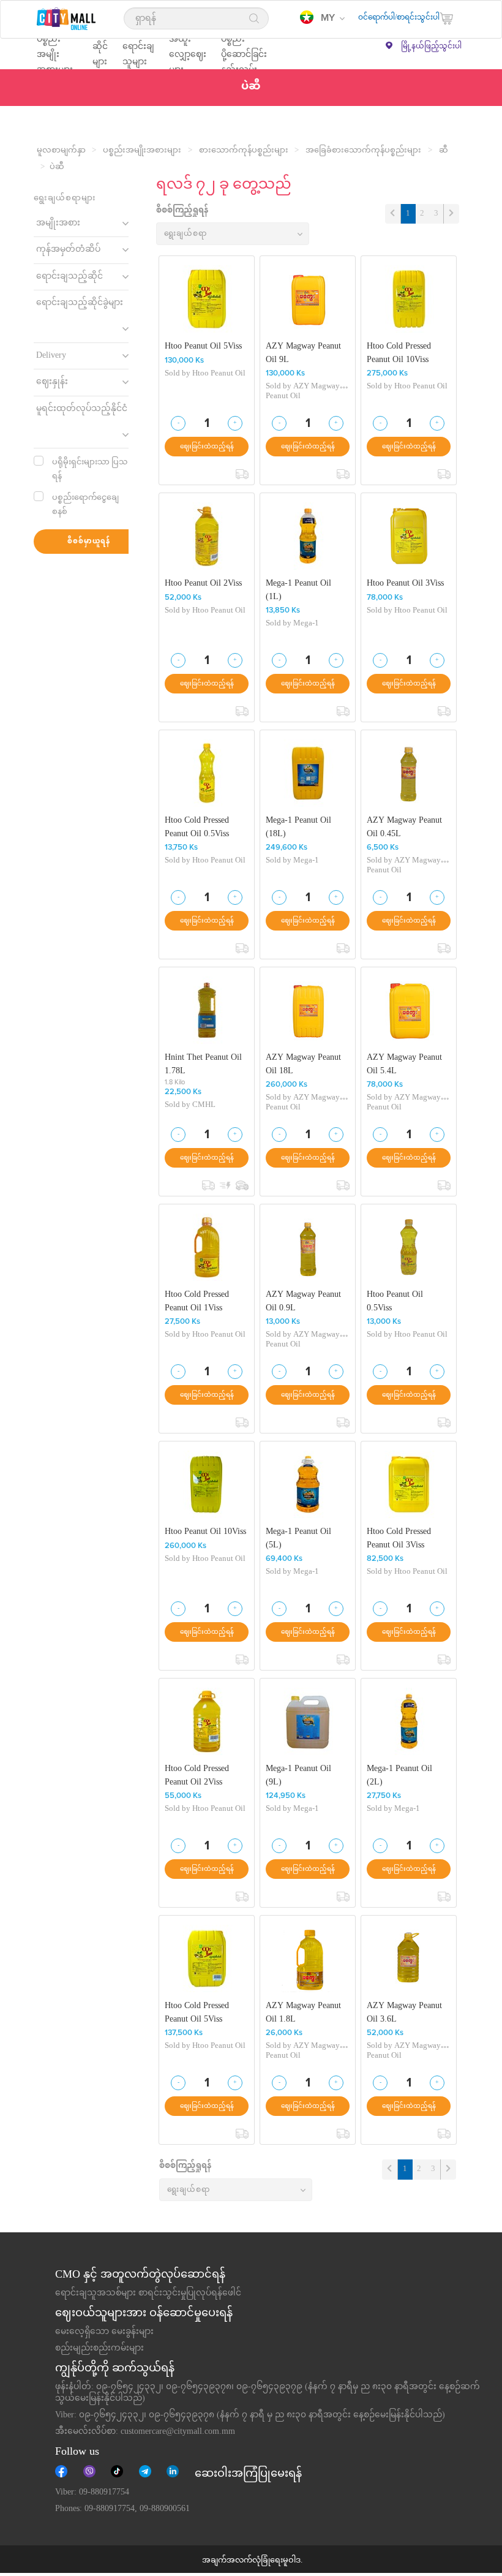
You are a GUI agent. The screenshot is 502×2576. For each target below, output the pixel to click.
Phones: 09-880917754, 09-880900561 (122, 2509)
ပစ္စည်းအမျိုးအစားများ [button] (55, 54)
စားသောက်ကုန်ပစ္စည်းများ (244, 151)
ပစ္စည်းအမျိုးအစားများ (142, 151)
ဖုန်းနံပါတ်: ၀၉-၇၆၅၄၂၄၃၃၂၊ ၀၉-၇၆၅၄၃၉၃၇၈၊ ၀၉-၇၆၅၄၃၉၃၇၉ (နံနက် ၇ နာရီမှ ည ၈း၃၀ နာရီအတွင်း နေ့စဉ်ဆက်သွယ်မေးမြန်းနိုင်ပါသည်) (268, 2393)
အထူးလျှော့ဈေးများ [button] (188, 54)
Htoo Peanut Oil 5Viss (203, 347)
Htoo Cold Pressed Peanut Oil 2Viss (197, 1776)
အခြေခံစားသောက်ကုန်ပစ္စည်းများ (363, 151)
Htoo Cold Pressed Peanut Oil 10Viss (399, 353)
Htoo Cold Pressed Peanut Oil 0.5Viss (197, 827)
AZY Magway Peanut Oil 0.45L (404, 827)
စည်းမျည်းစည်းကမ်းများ (99, 2349)
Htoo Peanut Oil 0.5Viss (395, 1301)
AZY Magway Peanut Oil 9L (303, 353)
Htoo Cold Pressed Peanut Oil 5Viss (197, 2013)
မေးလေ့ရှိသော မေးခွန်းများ (104, 2332)
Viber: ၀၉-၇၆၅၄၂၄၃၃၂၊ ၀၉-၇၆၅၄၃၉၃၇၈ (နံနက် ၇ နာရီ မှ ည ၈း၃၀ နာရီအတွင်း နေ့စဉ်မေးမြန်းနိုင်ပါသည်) (250, 2415)
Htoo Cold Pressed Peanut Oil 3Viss (399, 1539)
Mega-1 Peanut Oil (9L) (298, 1776)
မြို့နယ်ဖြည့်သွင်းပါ (431, 47)
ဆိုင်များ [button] (100, 54)
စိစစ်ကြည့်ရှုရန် (182, 211)
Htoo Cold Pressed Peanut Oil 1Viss (197, 1301)
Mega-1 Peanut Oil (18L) (298, 827)
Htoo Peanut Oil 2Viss (203, 584)
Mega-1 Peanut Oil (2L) (399, 1776)
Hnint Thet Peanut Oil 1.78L (203, 1064)
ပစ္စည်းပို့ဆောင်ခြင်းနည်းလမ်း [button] (244, 54)
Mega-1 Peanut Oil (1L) (298, 590)
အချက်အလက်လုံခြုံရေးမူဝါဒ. (252, 2561)
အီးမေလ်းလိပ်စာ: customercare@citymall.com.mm (145, 2432)
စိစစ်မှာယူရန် (89, 542)
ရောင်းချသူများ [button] (138, 54)
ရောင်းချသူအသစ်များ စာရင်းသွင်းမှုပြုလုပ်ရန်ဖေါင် (148, 2294)
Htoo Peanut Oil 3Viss (405, 584)
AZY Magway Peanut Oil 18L (303, 1064)
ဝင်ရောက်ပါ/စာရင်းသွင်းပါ (399, 18)
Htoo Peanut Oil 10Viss (205, 1532)
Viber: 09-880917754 (92, 2493)
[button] (322, 18)
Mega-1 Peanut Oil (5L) (298, 1539)
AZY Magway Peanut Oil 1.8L (303, 2013)
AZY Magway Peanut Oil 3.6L (404, 2013)
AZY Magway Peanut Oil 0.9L (303, 1301)
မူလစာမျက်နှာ (61, 151)
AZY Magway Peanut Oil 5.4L (404, 1064)
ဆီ (444, 151)
